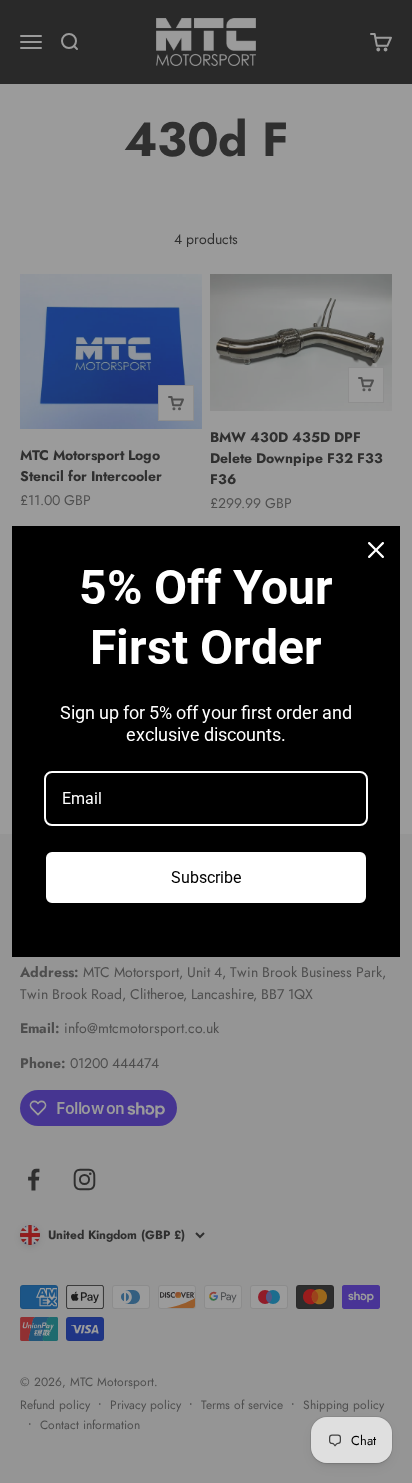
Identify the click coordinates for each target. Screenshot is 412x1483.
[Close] (376, 550)
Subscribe (206, 877)
